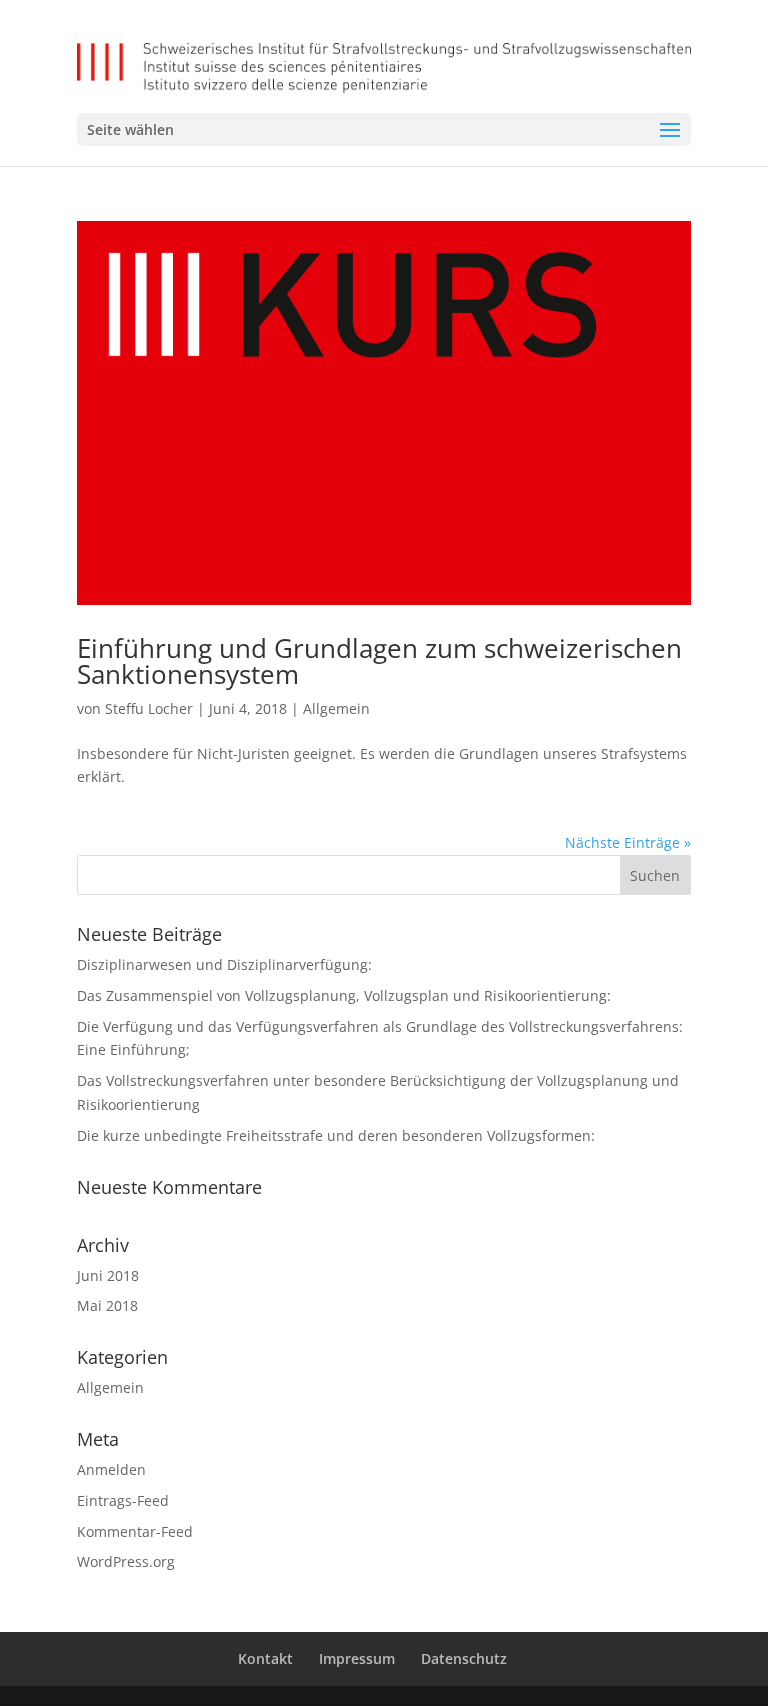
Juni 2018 (108, 1275)
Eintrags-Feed (123, 1500)
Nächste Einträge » (628, 842)
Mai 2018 (107, 1305)
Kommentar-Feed (135, 1531)
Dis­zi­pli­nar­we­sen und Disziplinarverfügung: (224, 964)
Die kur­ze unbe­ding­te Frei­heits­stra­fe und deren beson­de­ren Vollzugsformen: (336, 1135)
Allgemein (336, 708)
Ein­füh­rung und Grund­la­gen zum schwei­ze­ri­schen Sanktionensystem (379, 661)
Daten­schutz (464, 1658)
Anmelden (111, 1469)
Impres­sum (357, 1658)
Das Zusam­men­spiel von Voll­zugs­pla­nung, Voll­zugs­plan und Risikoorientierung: (344, 995)
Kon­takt (265, 1658)
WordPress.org (126, 1561)
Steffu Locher (149, 708)
